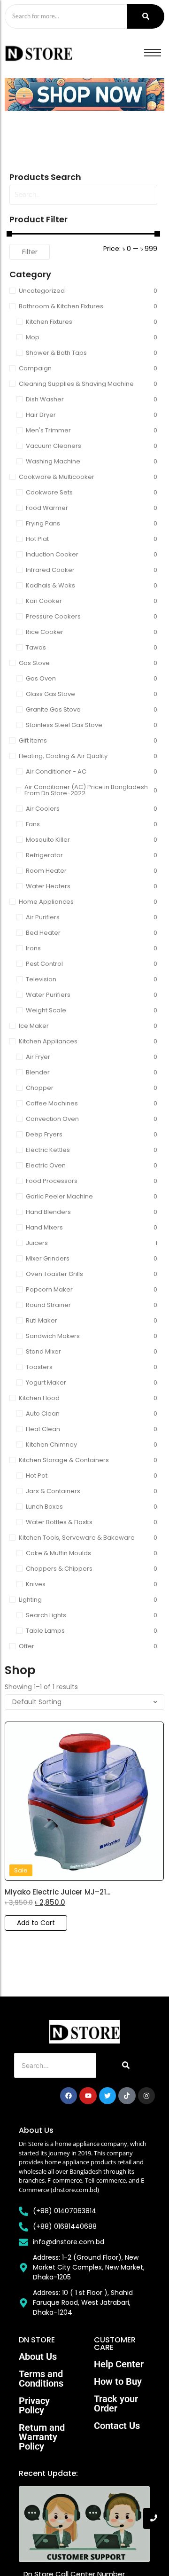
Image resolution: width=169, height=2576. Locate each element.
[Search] (146, 16)
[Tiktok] (127, 2096)
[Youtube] (88, 2096)
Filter (30, 252)
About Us (38, 2357)
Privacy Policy (34, 2405)
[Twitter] (108, 2096)
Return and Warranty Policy (42, 2437)
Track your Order (116, 2404)
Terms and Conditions (41, 2379)
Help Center (119, 2364)
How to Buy (118, 2381)
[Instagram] (146, 2096)
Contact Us (117, 2426)
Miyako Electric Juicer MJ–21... (58, 1892)
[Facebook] (69, 2096)
